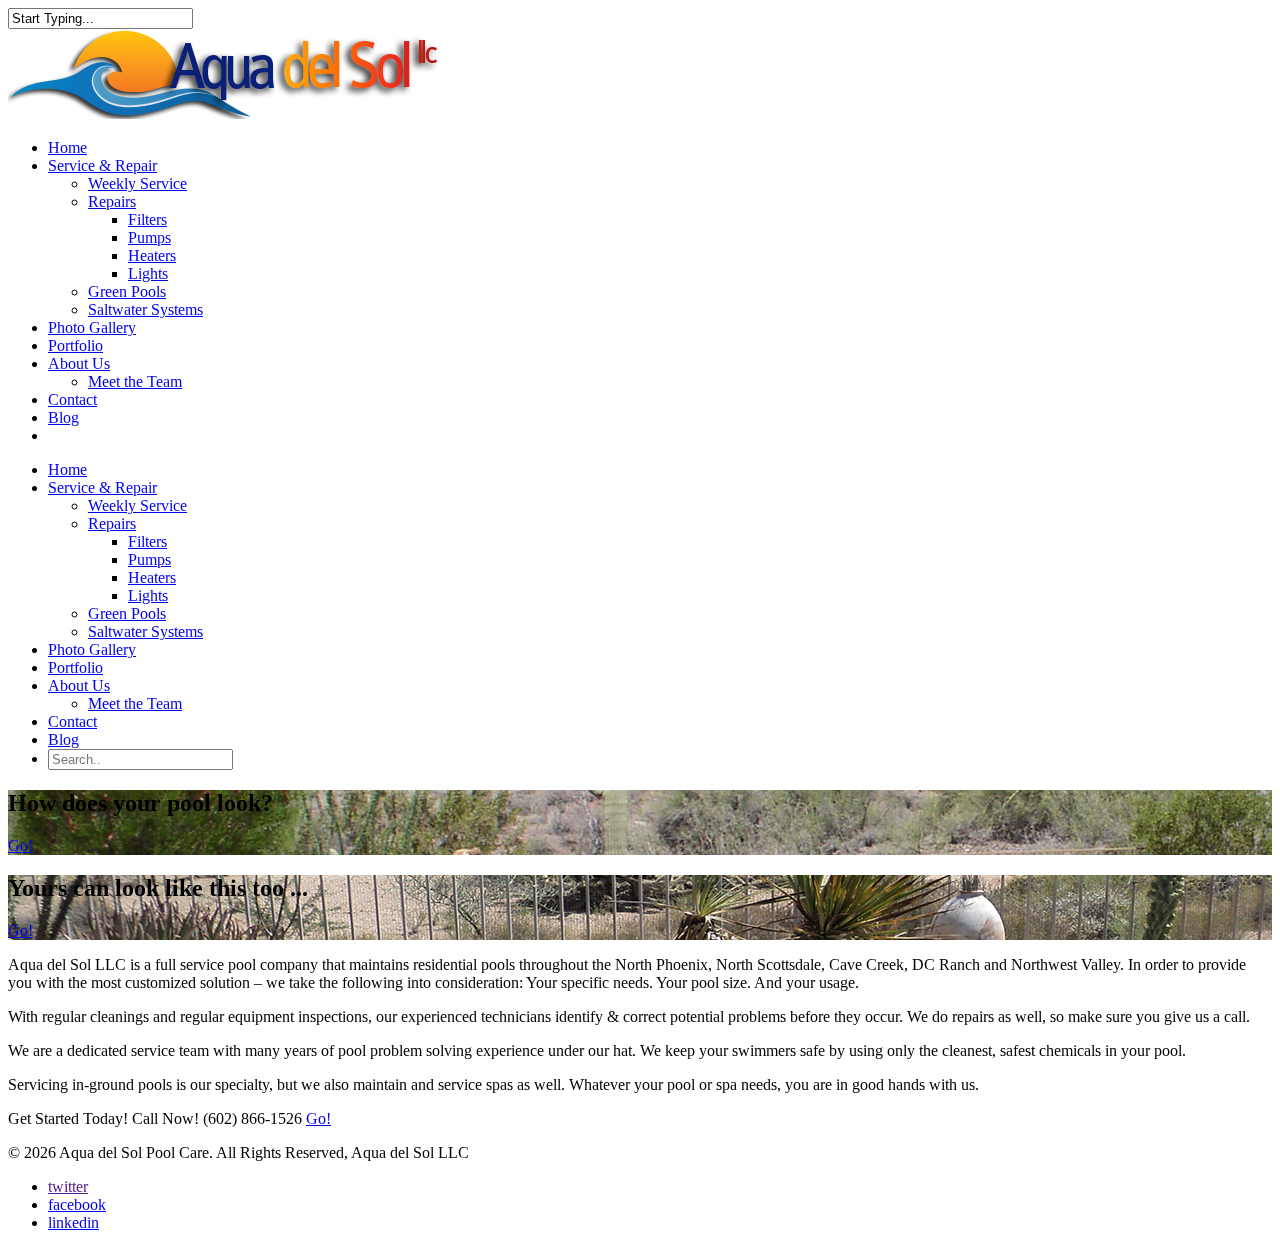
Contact (72, 399)
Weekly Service (137, 183)
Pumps (149, 237)
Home (67, 147)
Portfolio (75, 345)
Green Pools (127, 291)
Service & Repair (102, 165)
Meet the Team (135, 381)
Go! (20, 845)
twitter (68, 1186)
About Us (79, 363)
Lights (148, 273)
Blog (63, 417)
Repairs (112, 201)
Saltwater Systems (145, 309)
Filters (147, 219)
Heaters (152, 255)
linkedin (73, 1222)
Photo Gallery (92, 327)
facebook (77, 1204)
